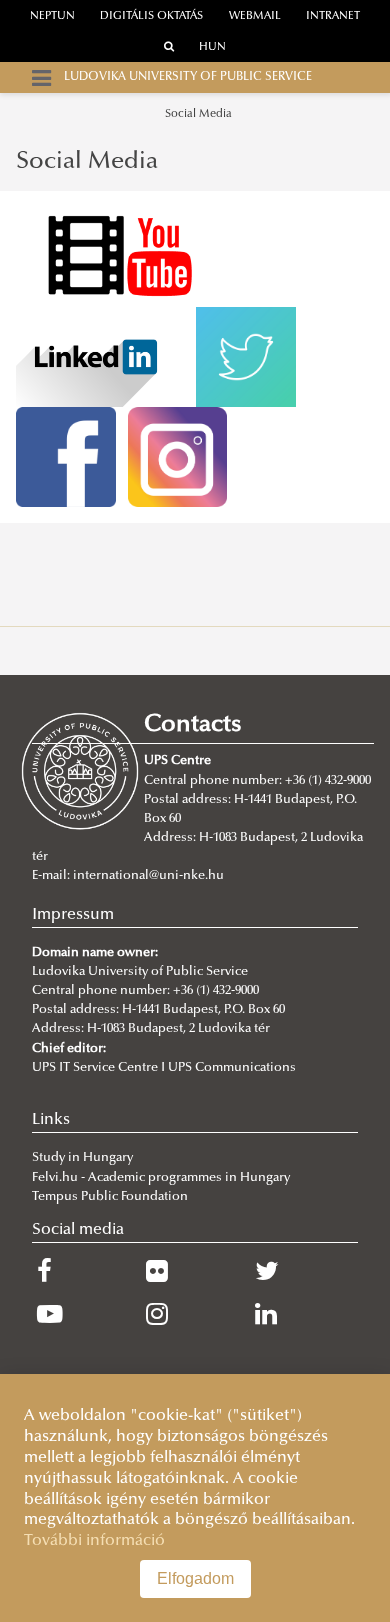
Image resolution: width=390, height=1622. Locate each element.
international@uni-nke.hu (148, 876)
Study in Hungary (82, 1158)
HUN (212, 47)
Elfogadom (195, 1578)
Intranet (333, 16)
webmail (255, 16)
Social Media (198, 114)
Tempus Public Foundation (110, 1197)
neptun (52, 16)
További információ (94, 1541)
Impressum (73, 915)
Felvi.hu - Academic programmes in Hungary (161, 1178)
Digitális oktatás (151, 16)
